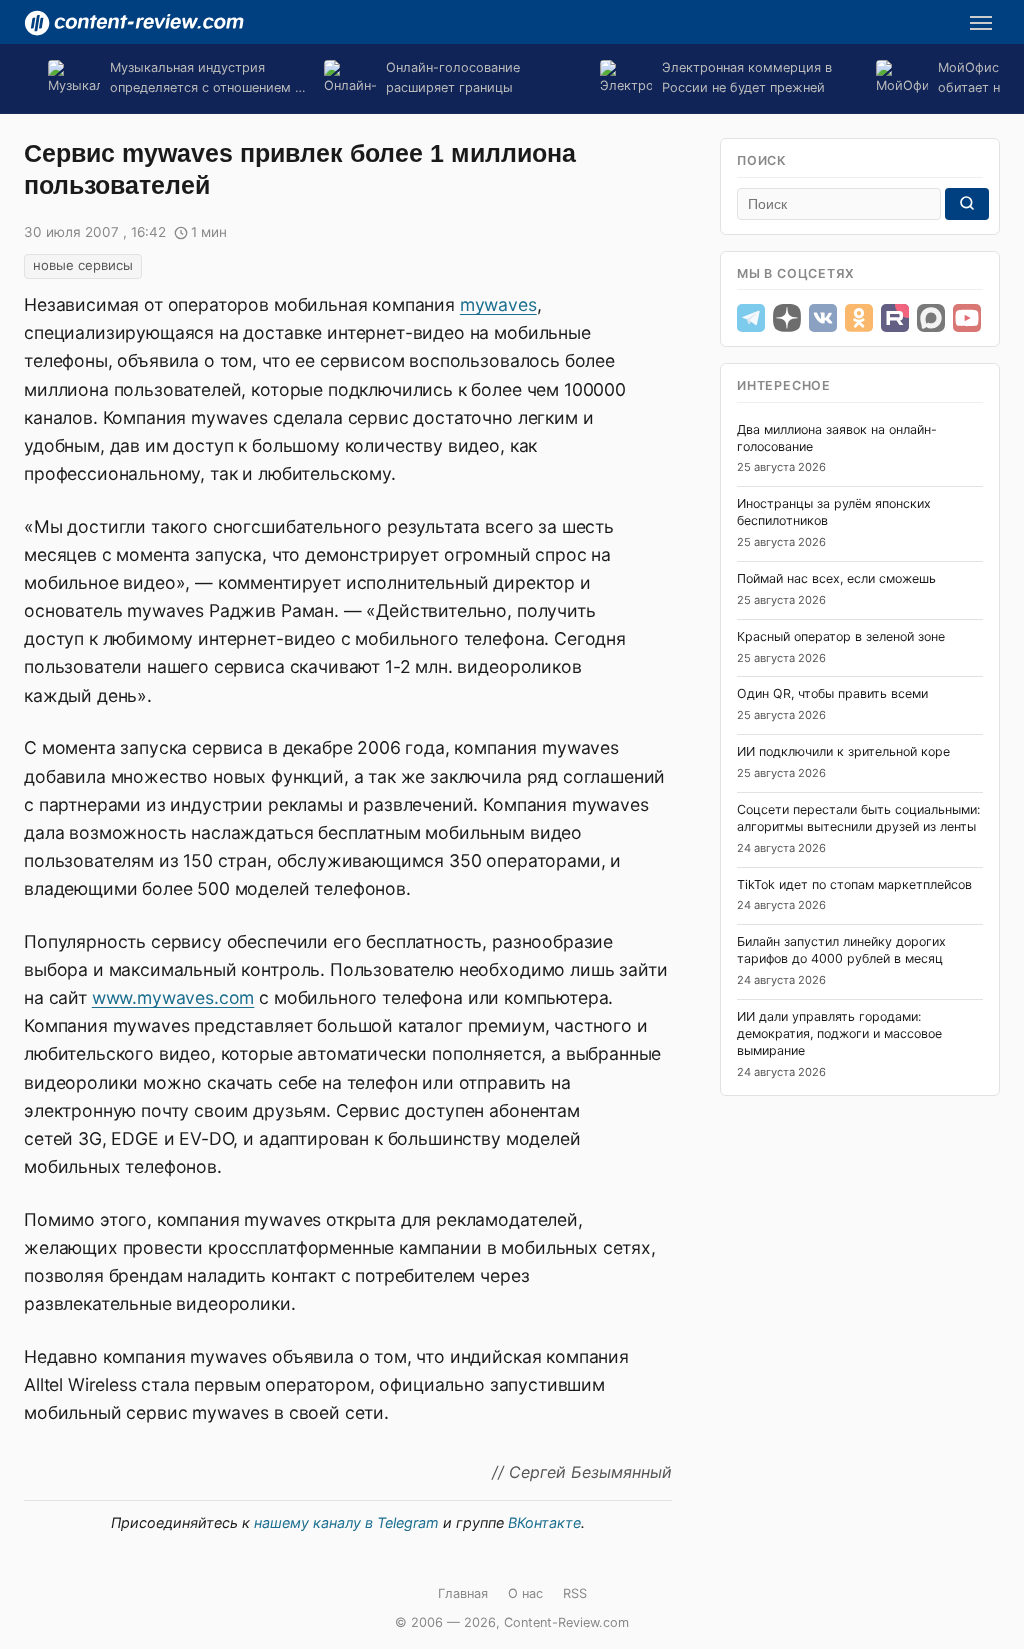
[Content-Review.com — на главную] (134, 23)
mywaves (498, 304)
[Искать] (967, 204)
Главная (463, 1593)
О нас (525, 1593)
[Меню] (981, 23)
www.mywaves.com (173, 997)
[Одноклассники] (859, 318)
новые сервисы (83, 265)
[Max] (931, 318)
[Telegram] (751, 318)
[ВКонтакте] (823, 318)
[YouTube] (967, 318)
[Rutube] (895, 318)
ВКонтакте (544, 1522)
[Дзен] (787, 318)
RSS (575, 1593)
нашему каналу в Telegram (346, 1522)
